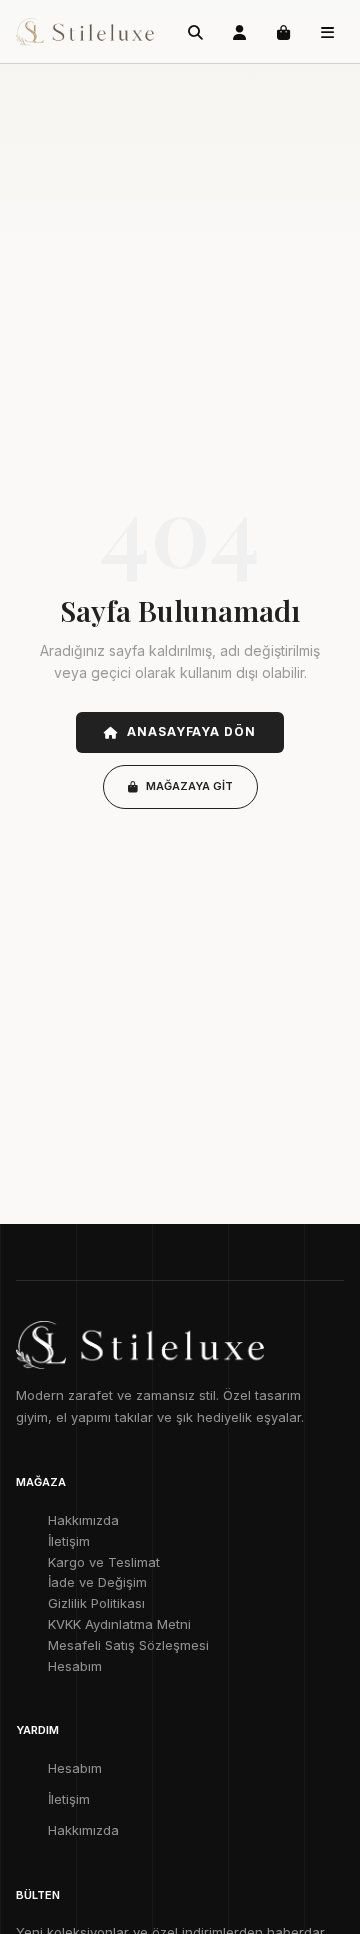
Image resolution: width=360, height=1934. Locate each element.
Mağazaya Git (189, 786)
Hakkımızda (83, 1520)
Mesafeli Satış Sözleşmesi (128, 1645)
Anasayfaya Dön (191, 731)
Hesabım (75, 1666)
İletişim (69, 1541)
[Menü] (327, 32)
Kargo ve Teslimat (104, 1562)
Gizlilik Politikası (96, 1603)
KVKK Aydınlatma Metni (119, 1624)
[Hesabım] (239, 32)
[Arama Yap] (195, 32)
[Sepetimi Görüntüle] (283, 32)
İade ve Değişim (97, 1582)
